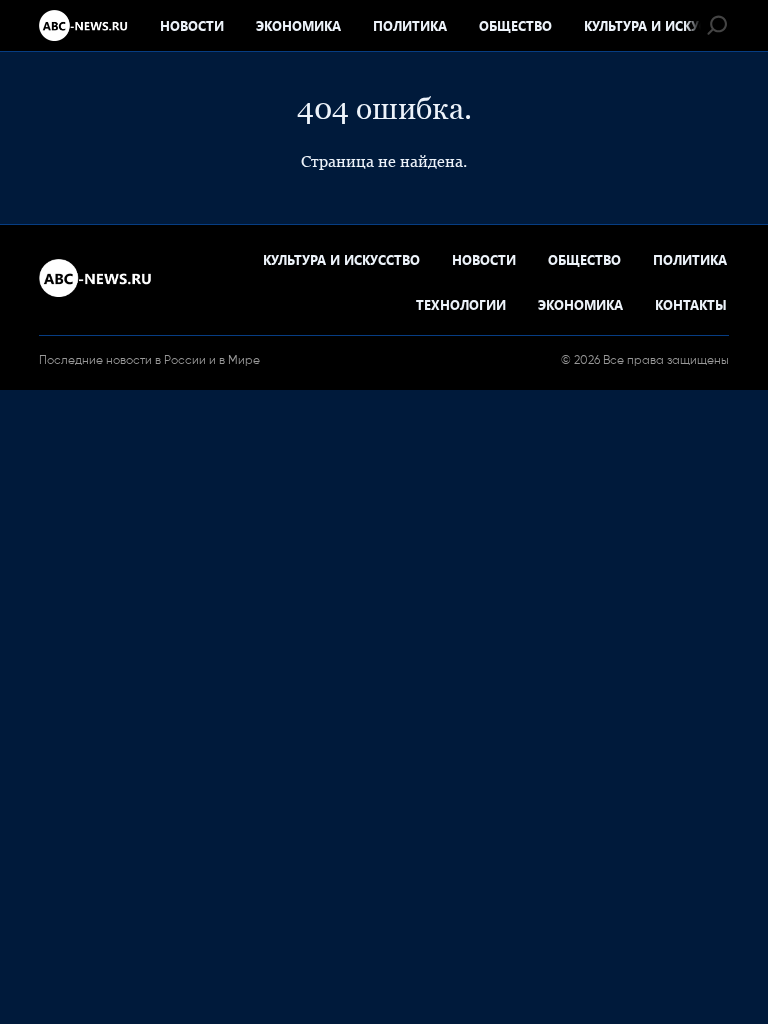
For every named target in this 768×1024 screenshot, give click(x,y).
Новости (192, 25)
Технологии (461, 304)
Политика (410, 25)
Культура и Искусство (662, 25)
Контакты (691, 304)
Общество (515, 25)
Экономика (298, 25)
